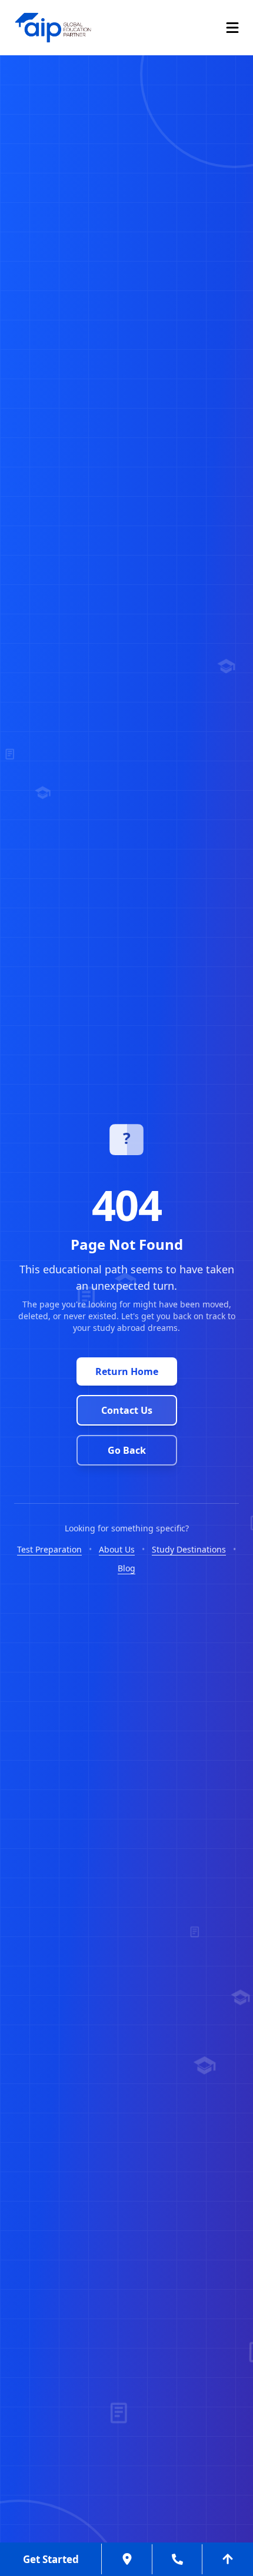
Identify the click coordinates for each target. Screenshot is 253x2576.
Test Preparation (49, 1549)
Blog (126, 1568)
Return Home (127, 1371)
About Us (117, 1549)
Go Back (127, 1450)
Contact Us (127, 1410)
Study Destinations (189, 1549)
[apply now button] (126, 2559)
